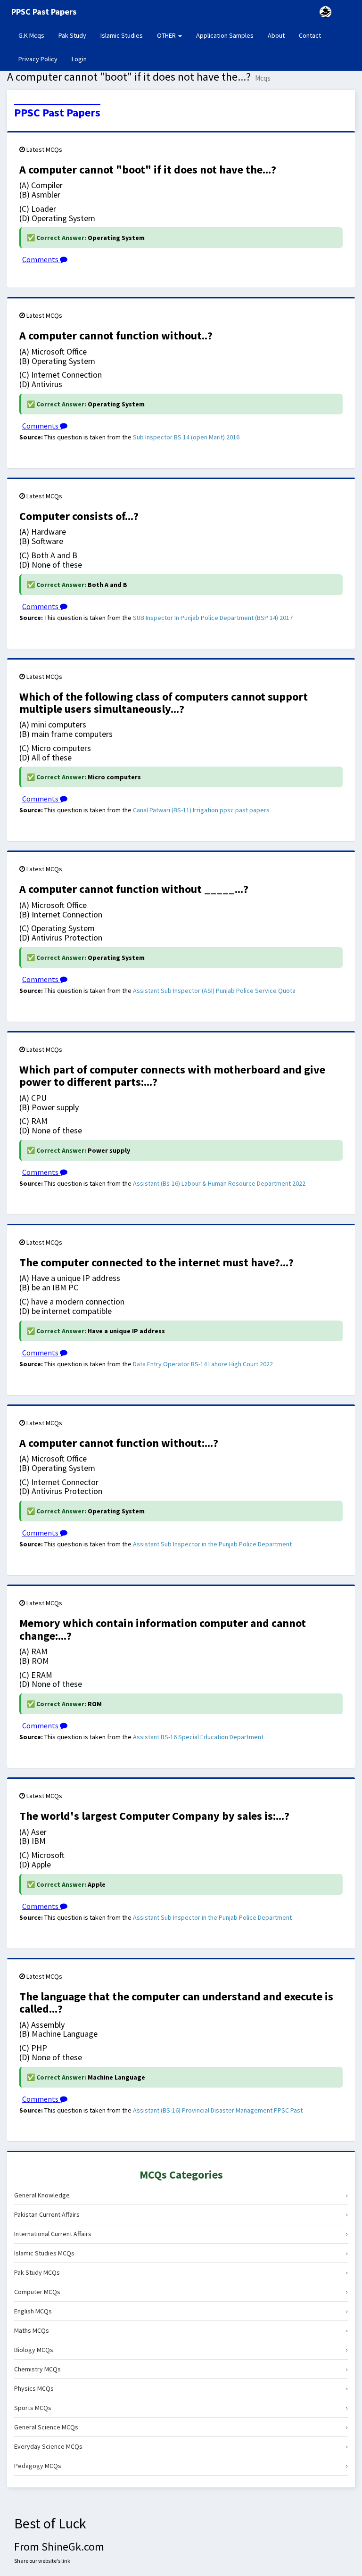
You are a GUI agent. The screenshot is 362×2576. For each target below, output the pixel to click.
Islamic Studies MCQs (181, 2253)
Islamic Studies (122, 35)
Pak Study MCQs (181, 2272)
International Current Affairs (181, 2234)
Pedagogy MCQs (181, 2466)
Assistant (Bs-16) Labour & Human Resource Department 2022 (219, 1183)
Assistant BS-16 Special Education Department (198, 1737)
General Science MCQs (181, 2427)
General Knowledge (181, 2195)
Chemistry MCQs (181, 2369)
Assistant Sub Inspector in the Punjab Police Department (212, 1544)
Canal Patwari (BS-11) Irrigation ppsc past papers (201, 810)
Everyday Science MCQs (181, 2446)
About (276, 35)
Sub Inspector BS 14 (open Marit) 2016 (186, 437)
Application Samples (225, 35)
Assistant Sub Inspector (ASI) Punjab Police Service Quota (214, 991)
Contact (310, 35)
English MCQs (181, 2311)
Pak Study (72, 35)
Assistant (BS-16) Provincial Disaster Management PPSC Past (218, 2110)
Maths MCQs (181, 2330)
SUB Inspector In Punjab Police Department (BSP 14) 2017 (213, 618)
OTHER (167, 35)
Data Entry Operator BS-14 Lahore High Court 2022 (203, 1364)
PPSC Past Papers (57, 113)
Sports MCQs (181, 2408)
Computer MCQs (181, 2292)
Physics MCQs (181, 2388)
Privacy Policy (38, 59)
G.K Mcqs (35, 35)
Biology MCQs (181, 2350)
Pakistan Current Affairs (181, 2214)
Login (79, 59)
